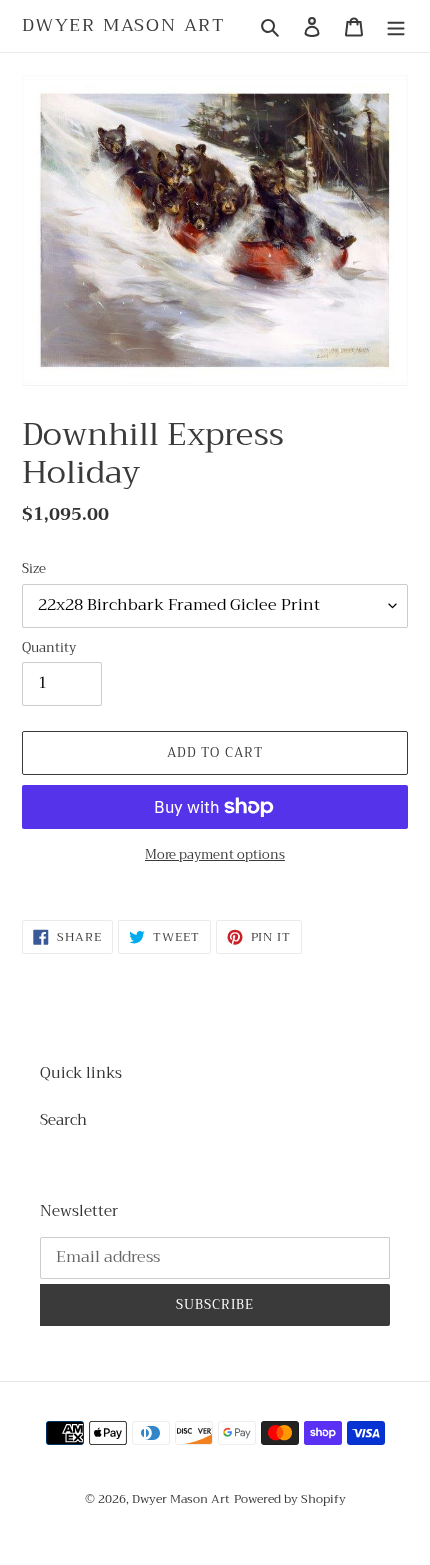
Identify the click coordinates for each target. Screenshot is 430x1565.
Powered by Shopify (290, 1499)
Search (63, 1120)
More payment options (215, 855)
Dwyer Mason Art (124, 26)
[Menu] (396, 26)
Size (34, 569)
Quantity (49, 648)
